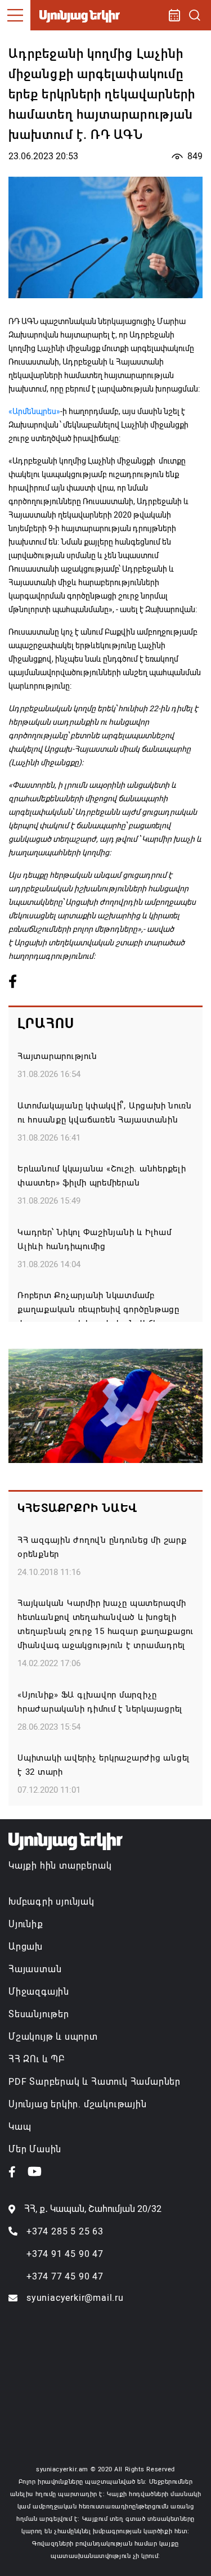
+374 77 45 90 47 (65, 2276)
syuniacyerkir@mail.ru (75, 2298)
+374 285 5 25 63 (65, 2231)
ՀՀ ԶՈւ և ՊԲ (37, 2059)
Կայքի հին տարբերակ (60, 1866)
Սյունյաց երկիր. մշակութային (78, 2104)
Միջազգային (39, 1992)
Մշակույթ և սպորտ (53, 2037)
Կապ (20, 2127)
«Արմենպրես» (34, 411)
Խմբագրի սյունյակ (51, 1902)
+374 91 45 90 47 (65, 2254)
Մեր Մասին (35, 2149)
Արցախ (26, 1947)
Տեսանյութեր (39, 2014)
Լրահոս (46, 1024)
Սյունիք (26, 1924)
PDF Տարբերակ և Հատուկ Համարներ (95, 2082)
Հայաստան (35, 1969)
